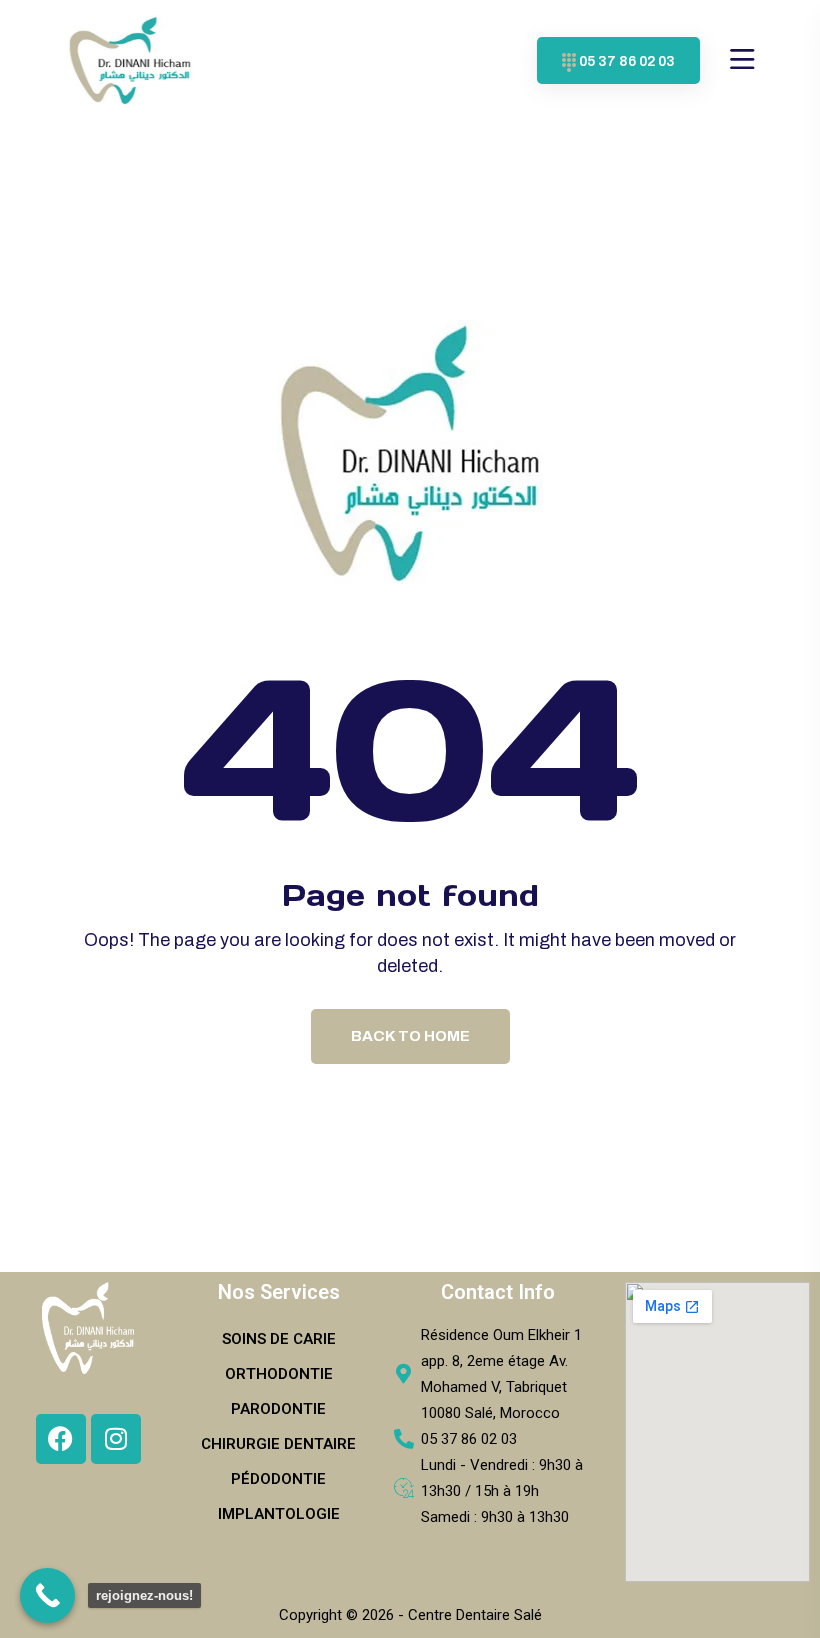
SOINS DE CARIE (279, 1339)
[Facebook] (61, 1439)
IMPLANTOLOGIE (279, 1514)
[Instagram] (116, 1439)
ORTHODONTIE (279, 1374)
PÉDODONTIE (278, 1479)
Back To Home (410, 1036)
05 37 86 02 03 (627, 61)
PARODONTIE (278, 1409)
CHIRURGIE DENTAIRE (278, 1444)
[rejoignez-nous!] (47, 1595)
